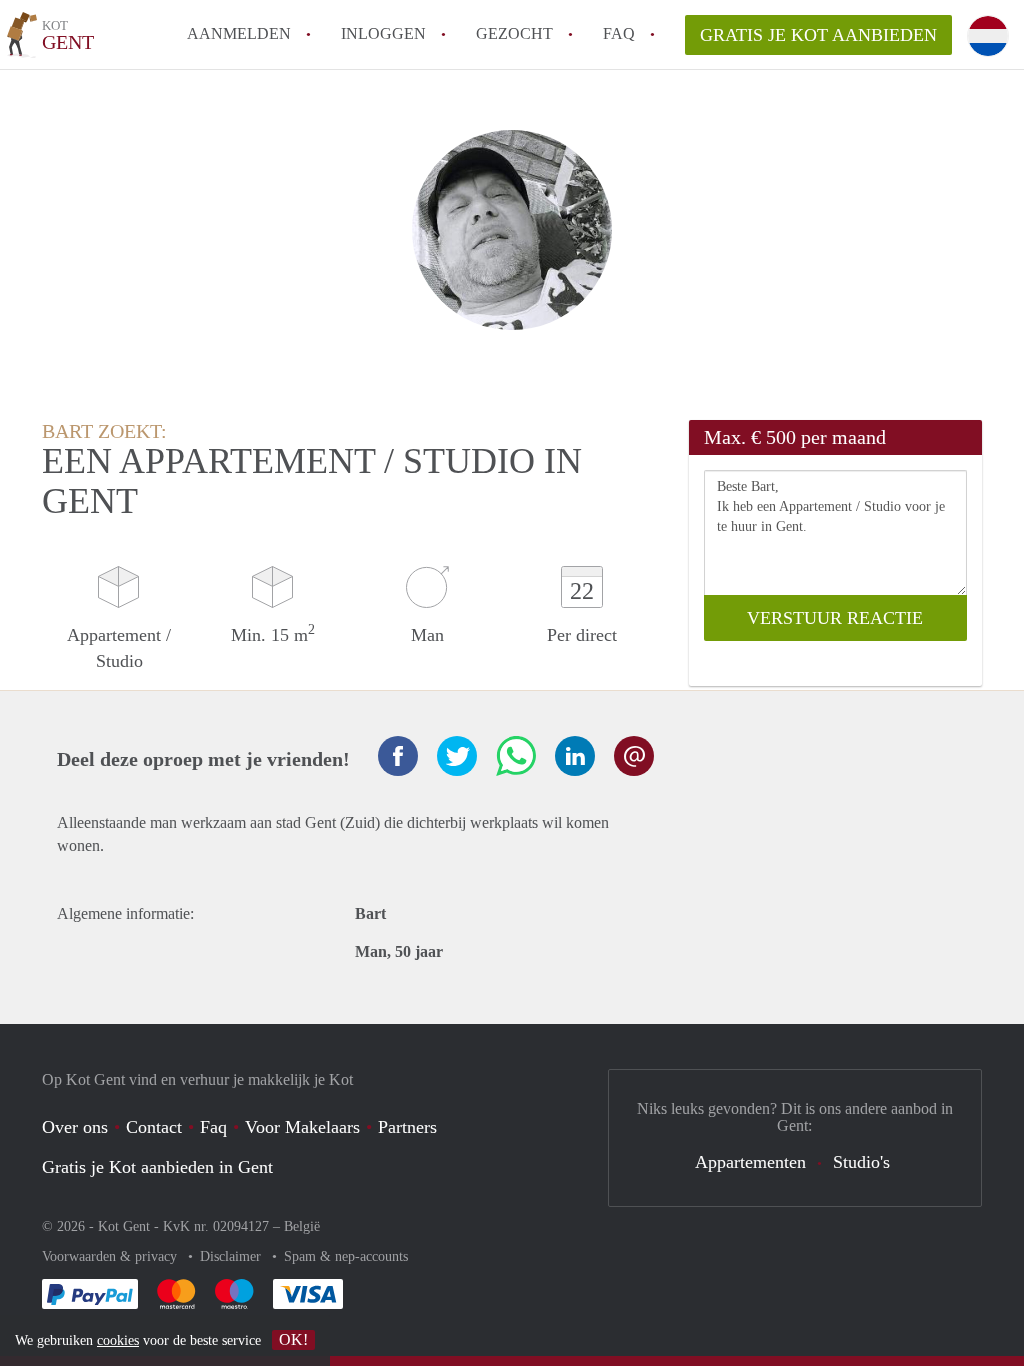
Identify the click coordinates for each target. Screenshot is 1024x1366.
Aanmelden (239, 33)
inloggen (383, 33)
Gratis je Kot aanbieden (818, 35)
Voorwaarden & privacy (111, 1256)
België (302, 1226)
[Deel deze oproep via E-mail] (634, 756)
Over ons (75, 1127)
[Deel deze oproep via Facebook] (398, 756)
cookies (118, 1340)
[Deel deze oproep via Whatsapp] (516, 756)
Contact (154, 1127)
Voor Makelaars (302, 1127)
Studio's (861, 1162)
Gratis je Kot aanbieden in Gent (157, 1167)
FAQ (619, 33)
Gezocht (514, 33)
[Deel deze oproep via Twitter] (457, 756)
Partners (407, 1127)
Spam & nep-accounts (346, 1256)
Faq (213, 1127)
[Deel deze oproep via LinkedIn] (575, 756)
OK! (293, 1339)
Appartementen (750, 1162)
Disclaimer (232, 1256)
